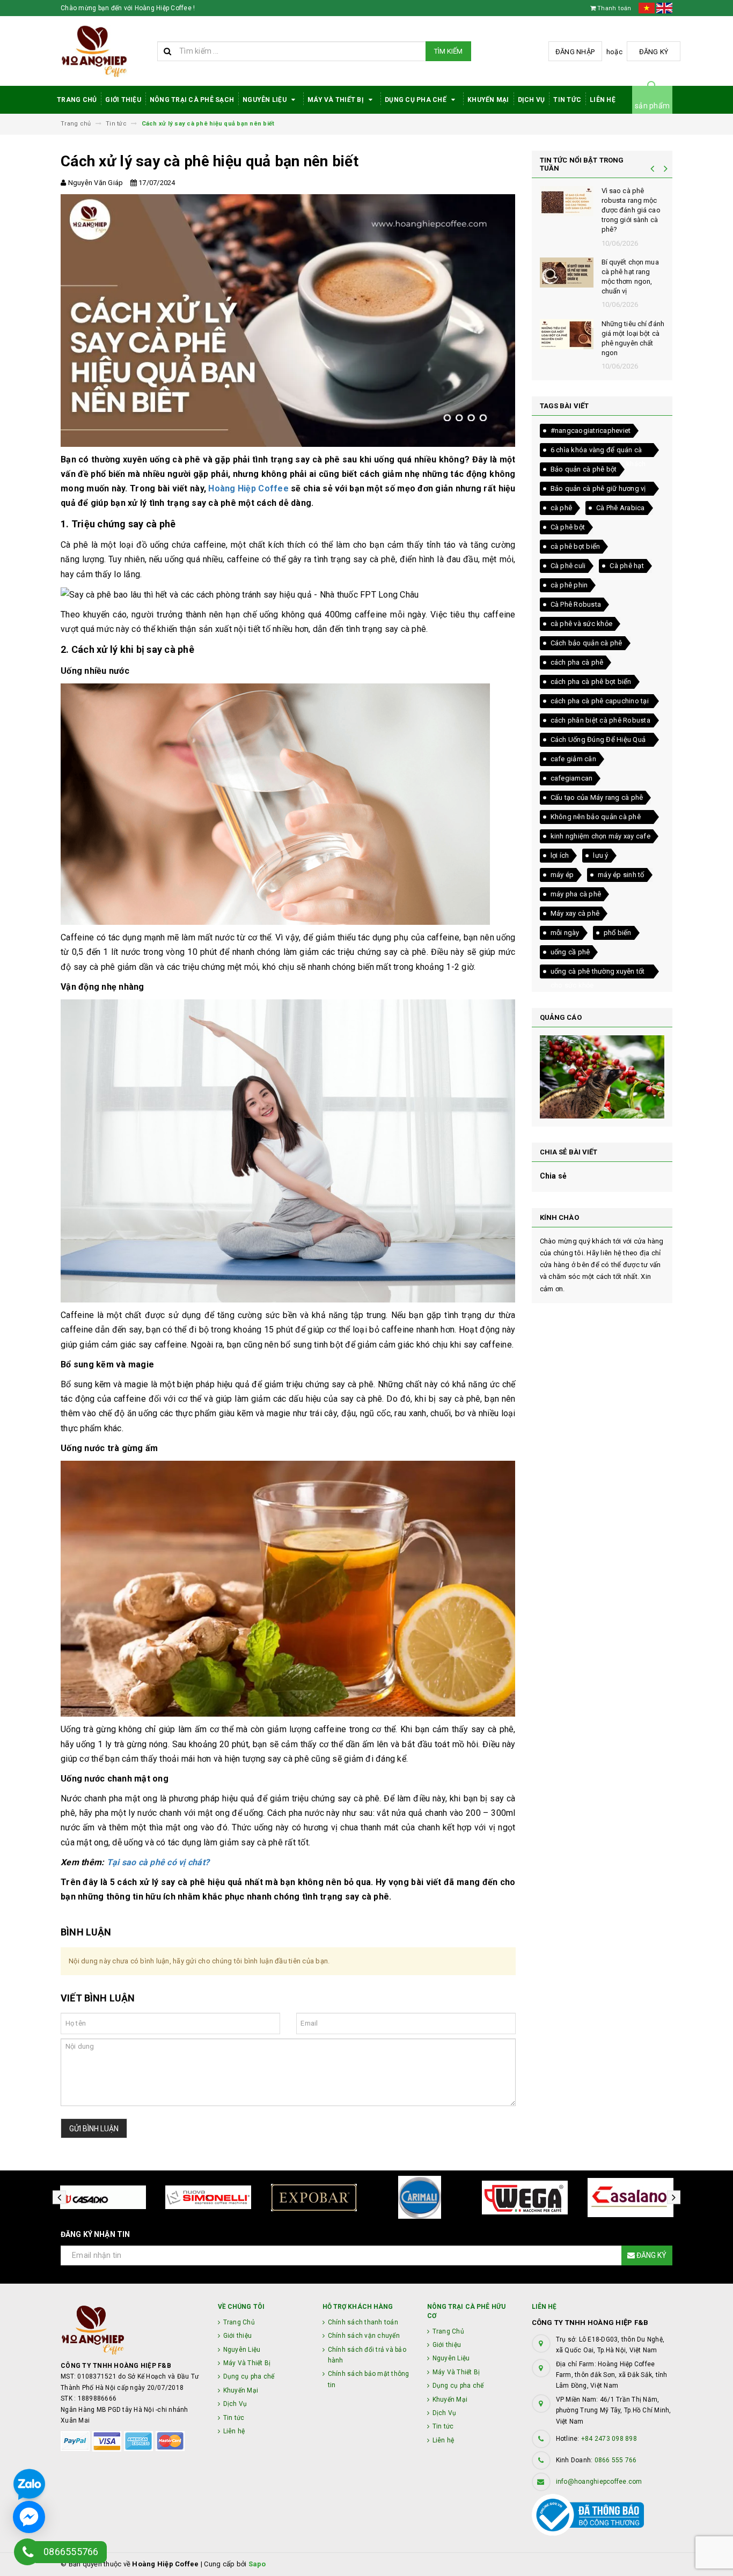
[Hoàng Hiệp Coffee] (131, 2330)
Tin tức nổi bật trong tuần (582, 164)
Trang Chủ (77, 100)
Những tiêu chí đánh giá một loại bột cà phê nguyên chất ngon (633, 338)
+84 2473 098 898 (609, 2439)
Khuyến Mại (488, 100)
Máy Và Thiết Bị (336, 100)
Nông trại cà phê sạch (192, 100)
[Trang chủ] (105, 51)
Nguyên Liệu (265, 100)
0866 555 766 (616, 2460)
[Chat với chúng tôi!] (29, 2517)
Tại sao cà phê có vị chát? (158, 1862)
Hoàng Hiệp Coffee (248, 488)
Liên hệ (603, 100)
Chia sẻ (554, 1176)
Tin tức (567, 100)
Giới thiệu (123, 100)
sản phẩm (652, 106)
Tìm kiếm (448, 51)
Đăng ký (654, 52)
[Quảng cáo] (602, 1077)
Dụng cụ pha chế (416, 100)
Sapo (257, 2564)
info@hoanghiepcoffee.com (599, 2482)
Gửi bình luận (94, 2129)
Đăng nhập (575, 52)
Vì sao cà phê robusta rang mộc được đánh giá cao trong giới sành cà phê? (631, 210)
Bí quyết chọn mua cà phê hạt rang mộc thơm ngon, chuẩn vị (630, 277)
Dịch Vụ (532, 100)
